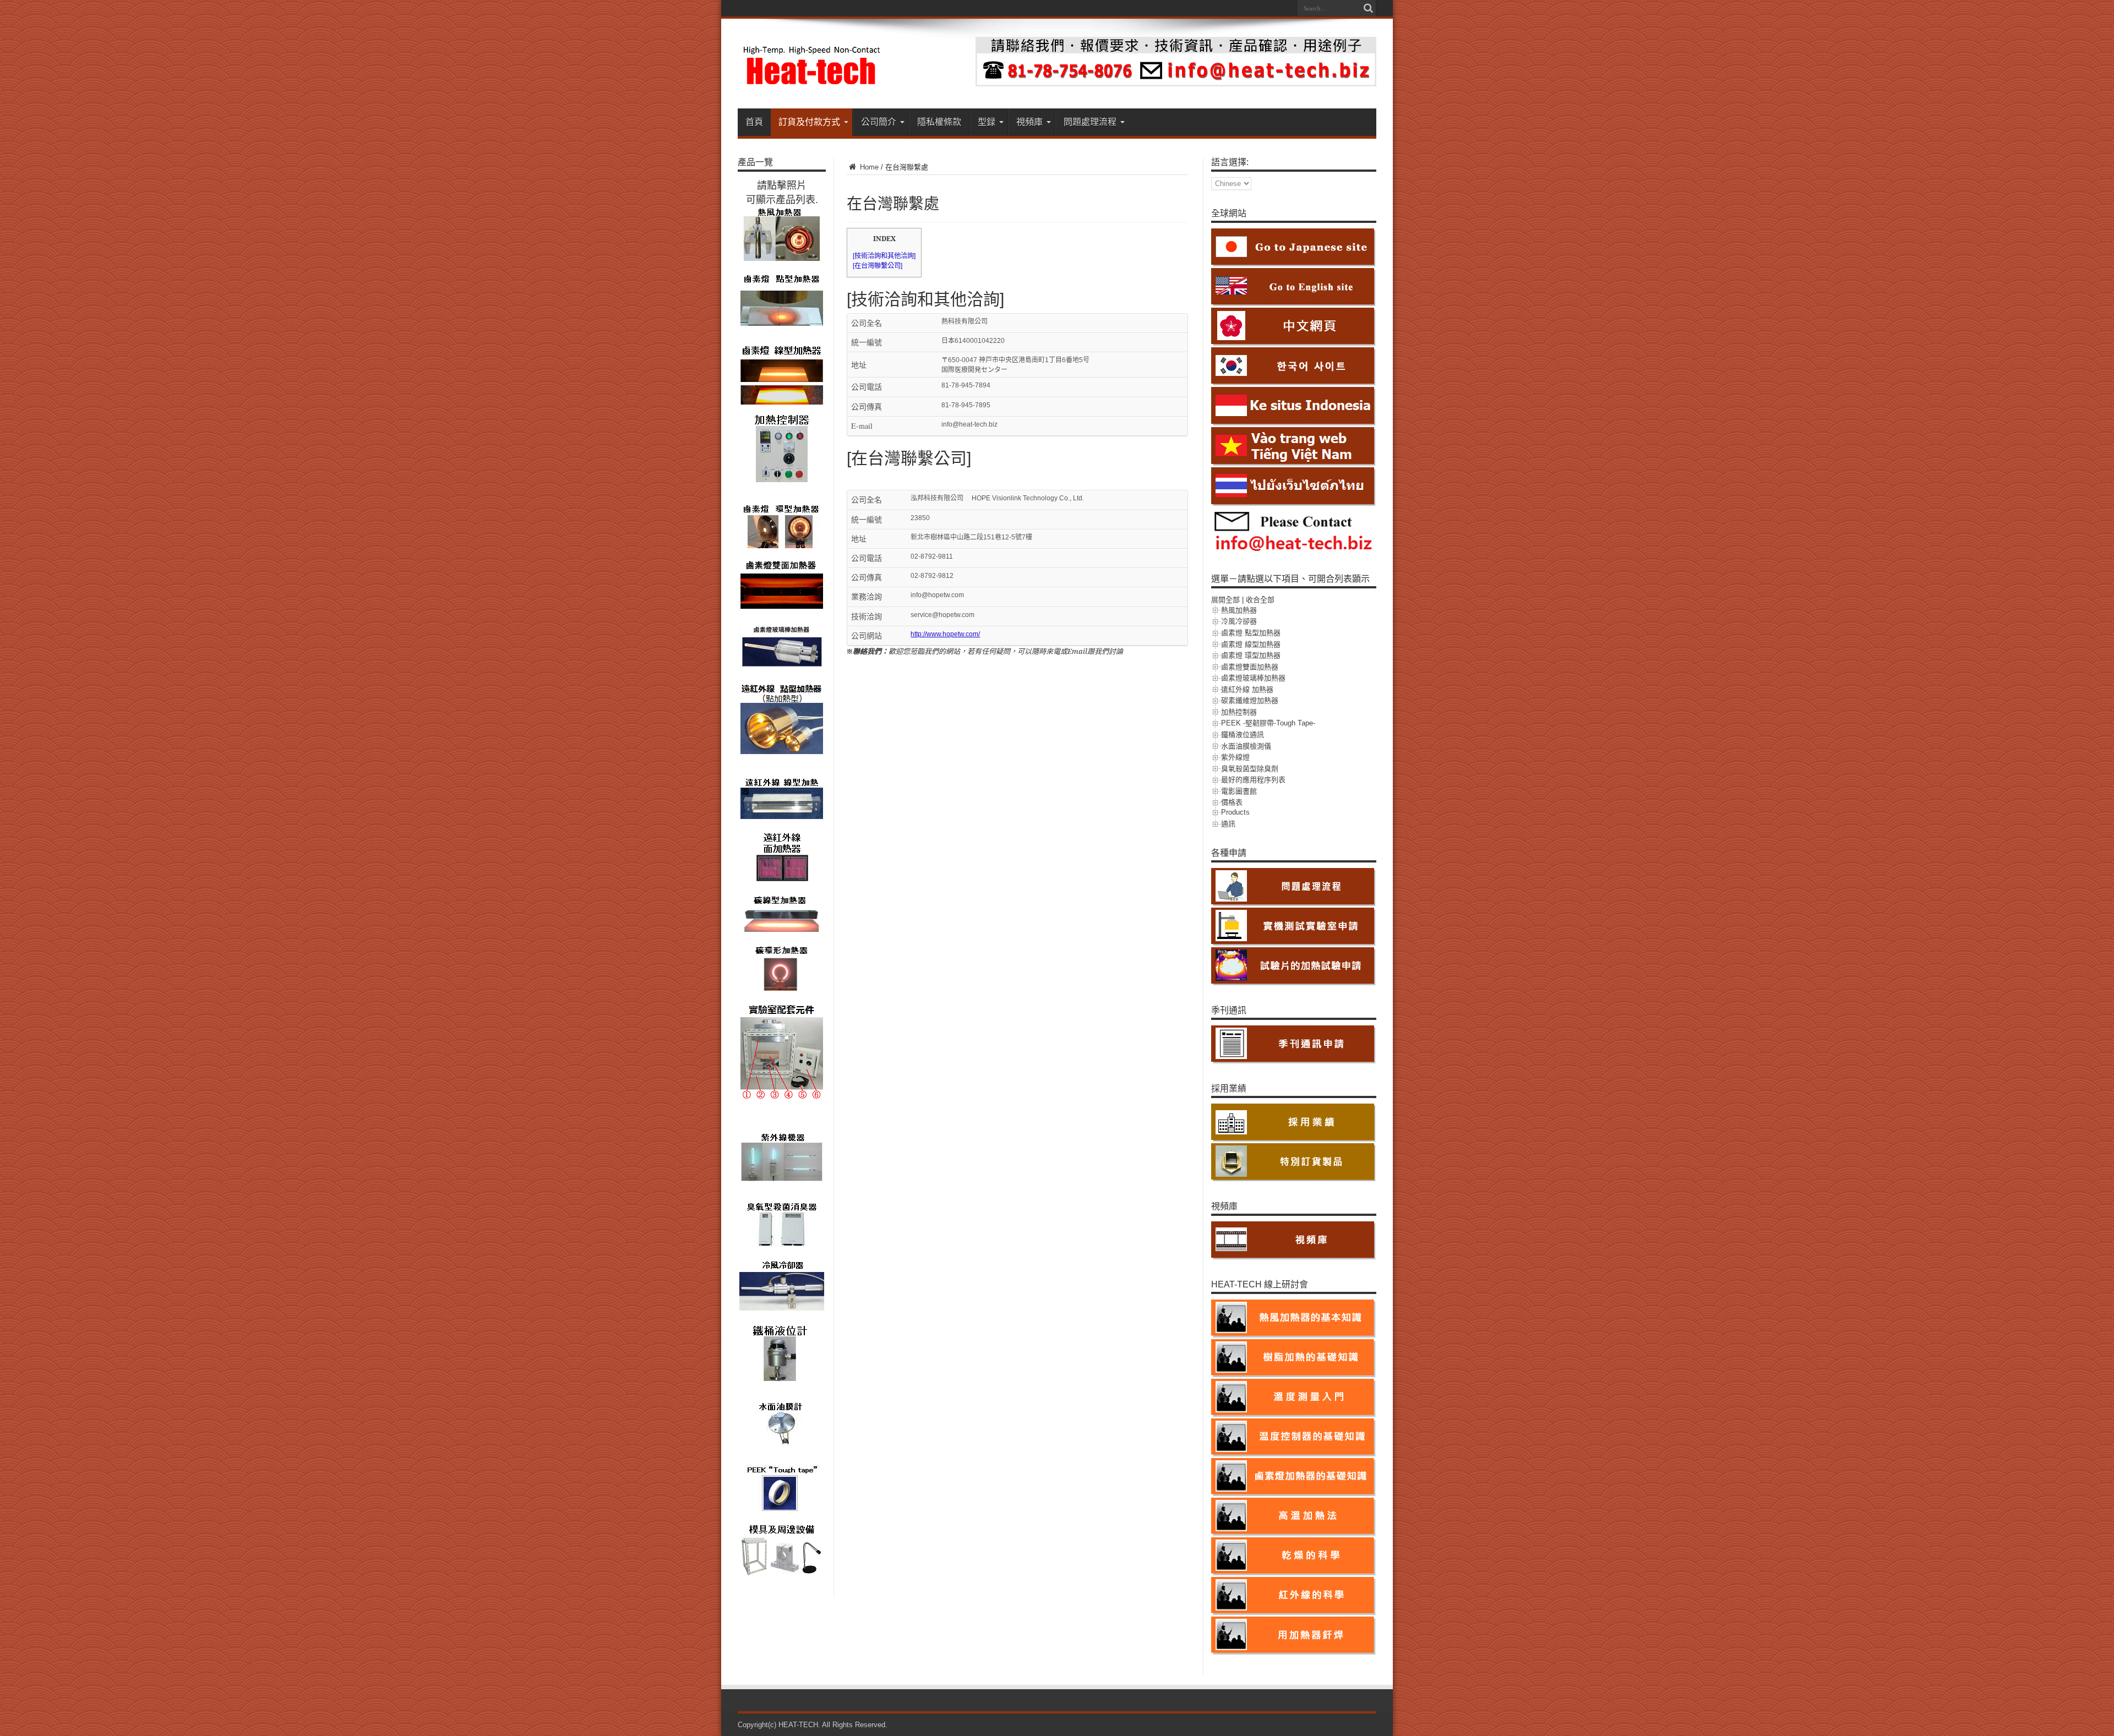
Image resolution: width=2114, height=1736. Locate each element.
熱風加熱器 (1239, 610)
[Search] (1368, 8)
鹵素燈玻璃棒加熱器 (1253, 678)
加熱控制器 (1239, 712)
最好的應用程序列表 (1253, 780)
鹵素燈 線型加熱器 (1251, 644)
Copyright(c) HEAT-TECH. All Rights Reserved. (813, 1725)
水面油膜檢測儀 (1246, 746)
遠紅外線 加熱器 (1247, 689)
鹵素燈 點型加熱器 (1251, 633)
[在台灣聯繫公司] (878, 266)
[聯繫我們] (1176, 84)
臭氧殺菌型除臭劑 (1250, 769)
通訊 (1228, 824)
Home (868, 167)
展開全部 (1225, 600)
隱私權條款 (939, 122)
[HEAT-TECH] (812, 81)
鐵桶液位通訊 (1243, 735)
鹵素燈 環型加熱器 (1251, 655)
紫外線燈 (1235, 757)
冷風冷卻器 (1239, 621)
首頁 (754, 122)
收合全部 (1260, 600)
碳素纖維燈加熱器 (1250, 700)
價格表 (1232, 802)
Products (1235, 812)
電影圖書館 (1239, 791)
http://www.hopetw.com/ (945, 634)
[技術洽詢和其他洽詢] (884, 256)
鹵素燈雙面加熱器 (1250, 667)
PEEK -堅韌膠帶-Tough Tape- (1268, 723)
